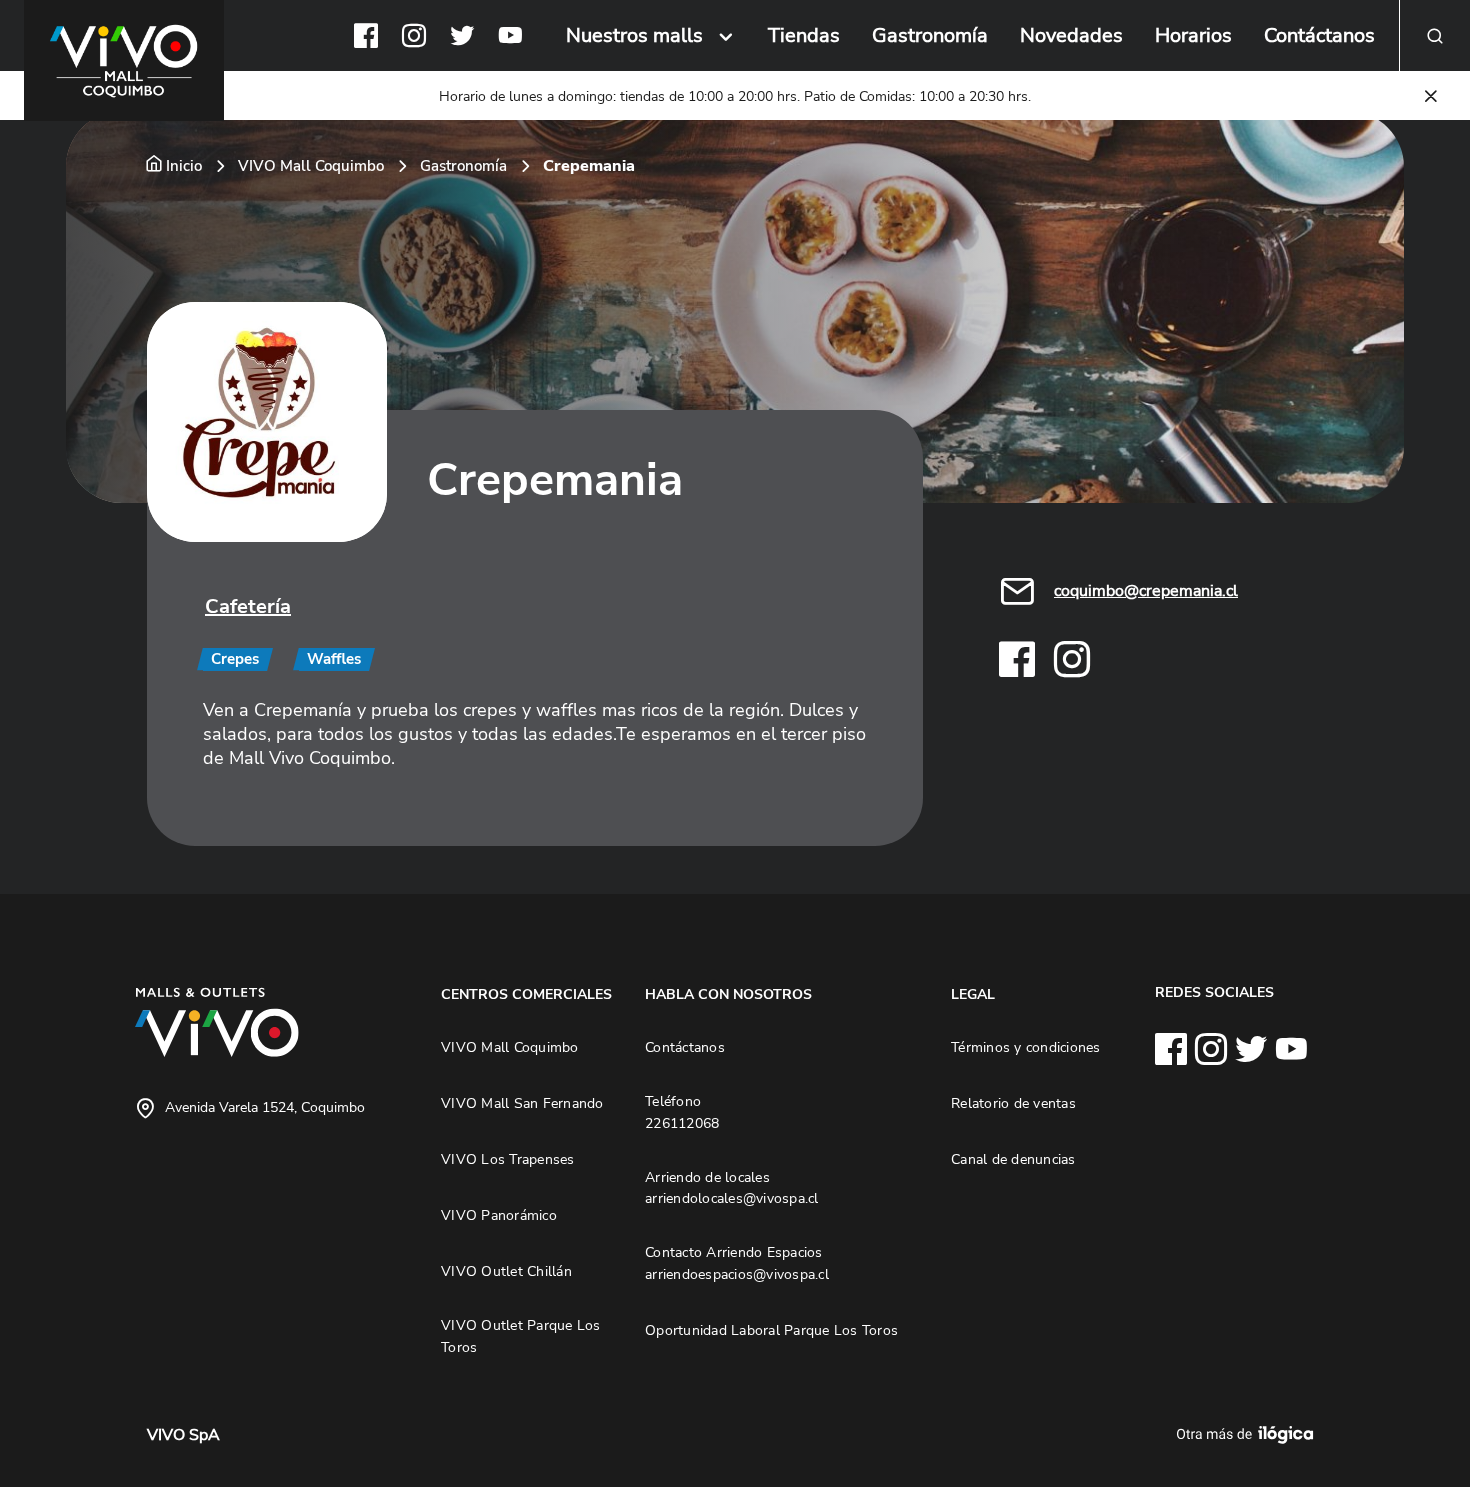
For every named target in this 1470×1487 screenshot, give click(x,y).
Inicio (184, 166)
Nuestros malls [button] (634, 35)
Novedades (1071, 35)
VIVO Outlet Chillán (506, 1271)
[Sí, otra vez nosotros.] (1248, 1435)
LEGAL (973, 994)
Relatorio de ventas (1013, 1103)
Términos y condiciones (1026, 1047)
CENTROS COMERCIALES (526, 994)
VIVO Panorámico (499, 1215)
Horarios (1193, 35)
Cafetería (248, 606)
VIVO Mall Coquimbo (311, 166)
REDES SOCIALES (1214, 992)
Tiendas (804, 35)
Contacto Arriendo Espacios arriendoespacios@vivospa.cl (737, 1263)
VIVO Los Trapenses (508, 1159)
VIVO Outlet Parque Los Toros (521, 1336)
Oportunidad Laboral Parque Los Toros (771, 1330)
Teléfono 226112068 (682, 1112)
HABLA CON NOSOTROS (728, 994)
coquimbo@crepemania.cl (1146, 591)
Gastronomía (930, 35)
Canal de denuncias (1013, 1159)
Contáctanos (1319, 35)
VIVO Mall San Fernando (522, 1103)
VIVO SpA (183, 1435)
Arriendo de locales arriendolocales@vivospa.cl (732, 1188)
